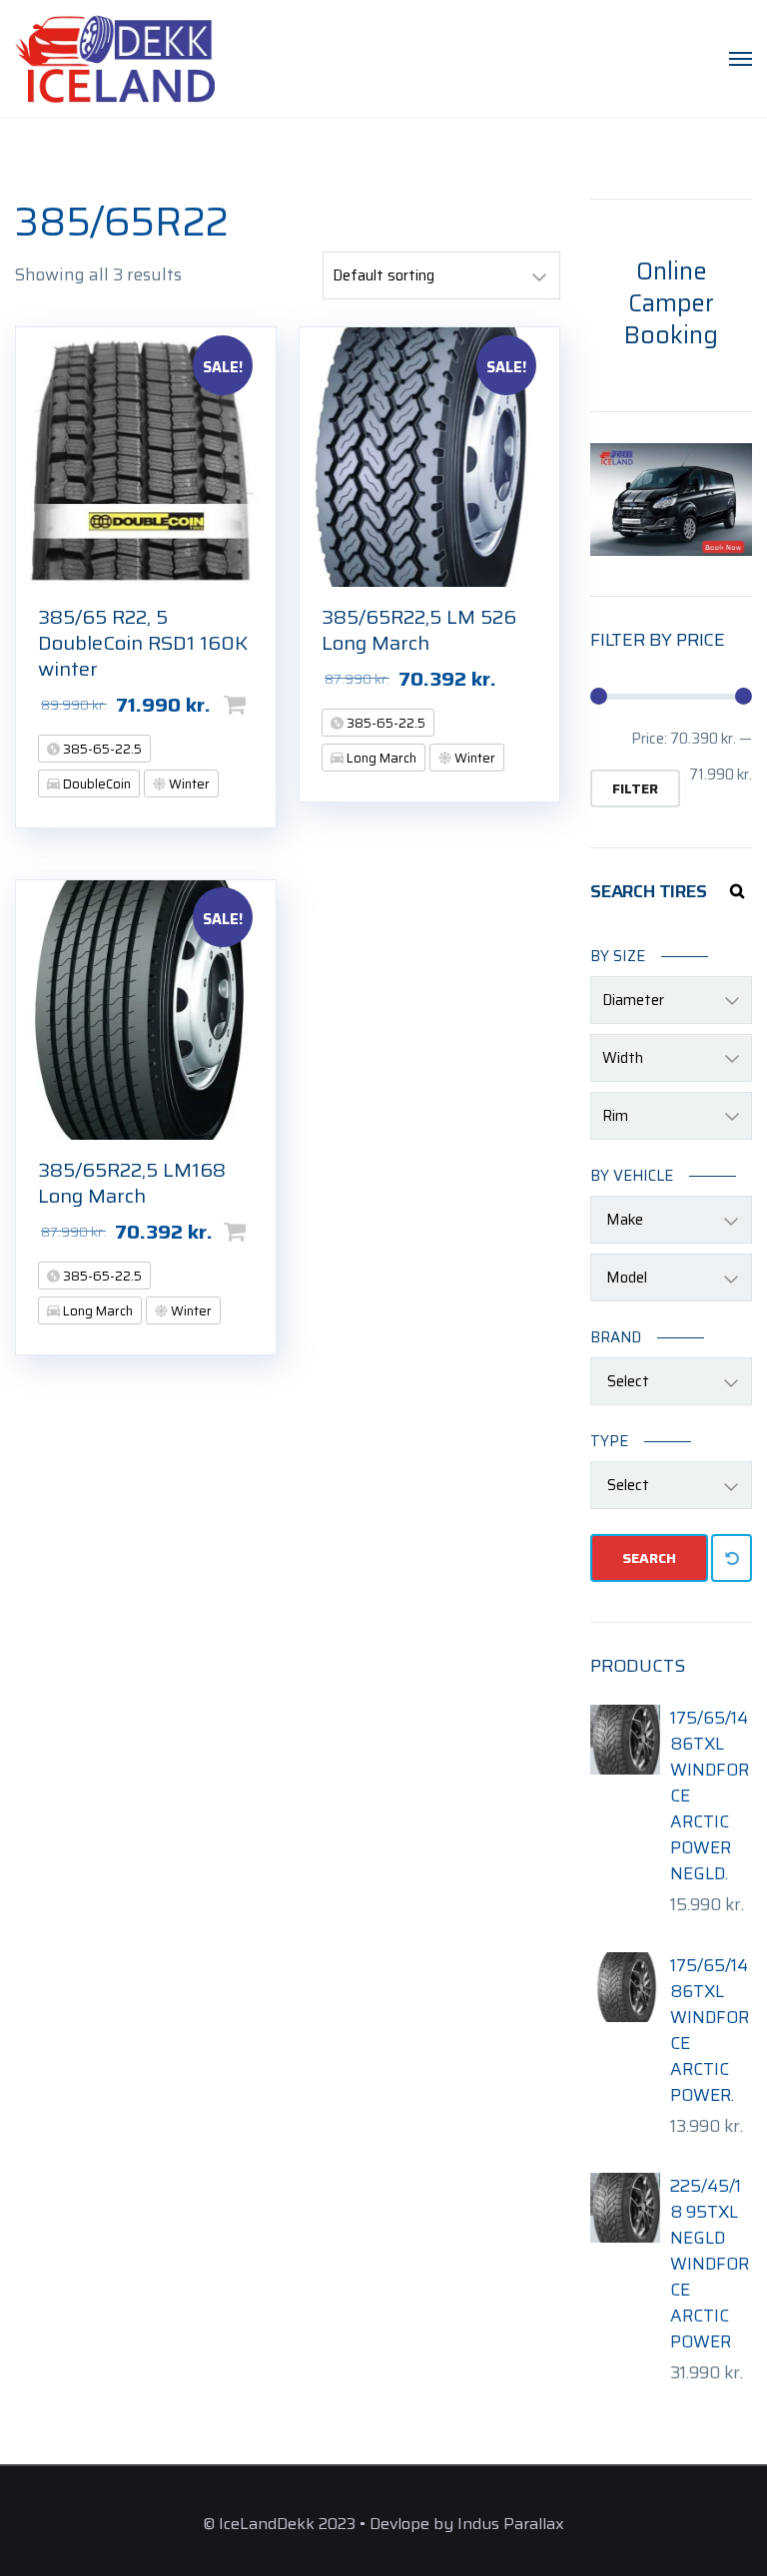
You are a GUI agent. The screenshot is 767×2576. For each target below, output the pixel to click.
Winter (188, 784)
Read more (550, 679)
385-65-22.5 (101, 749)
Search (649, 1558)
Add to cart (267, 705)
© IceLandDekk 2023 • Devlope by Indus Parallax (383, 2524)
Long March (380, 758)
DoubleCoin (95, 784)
